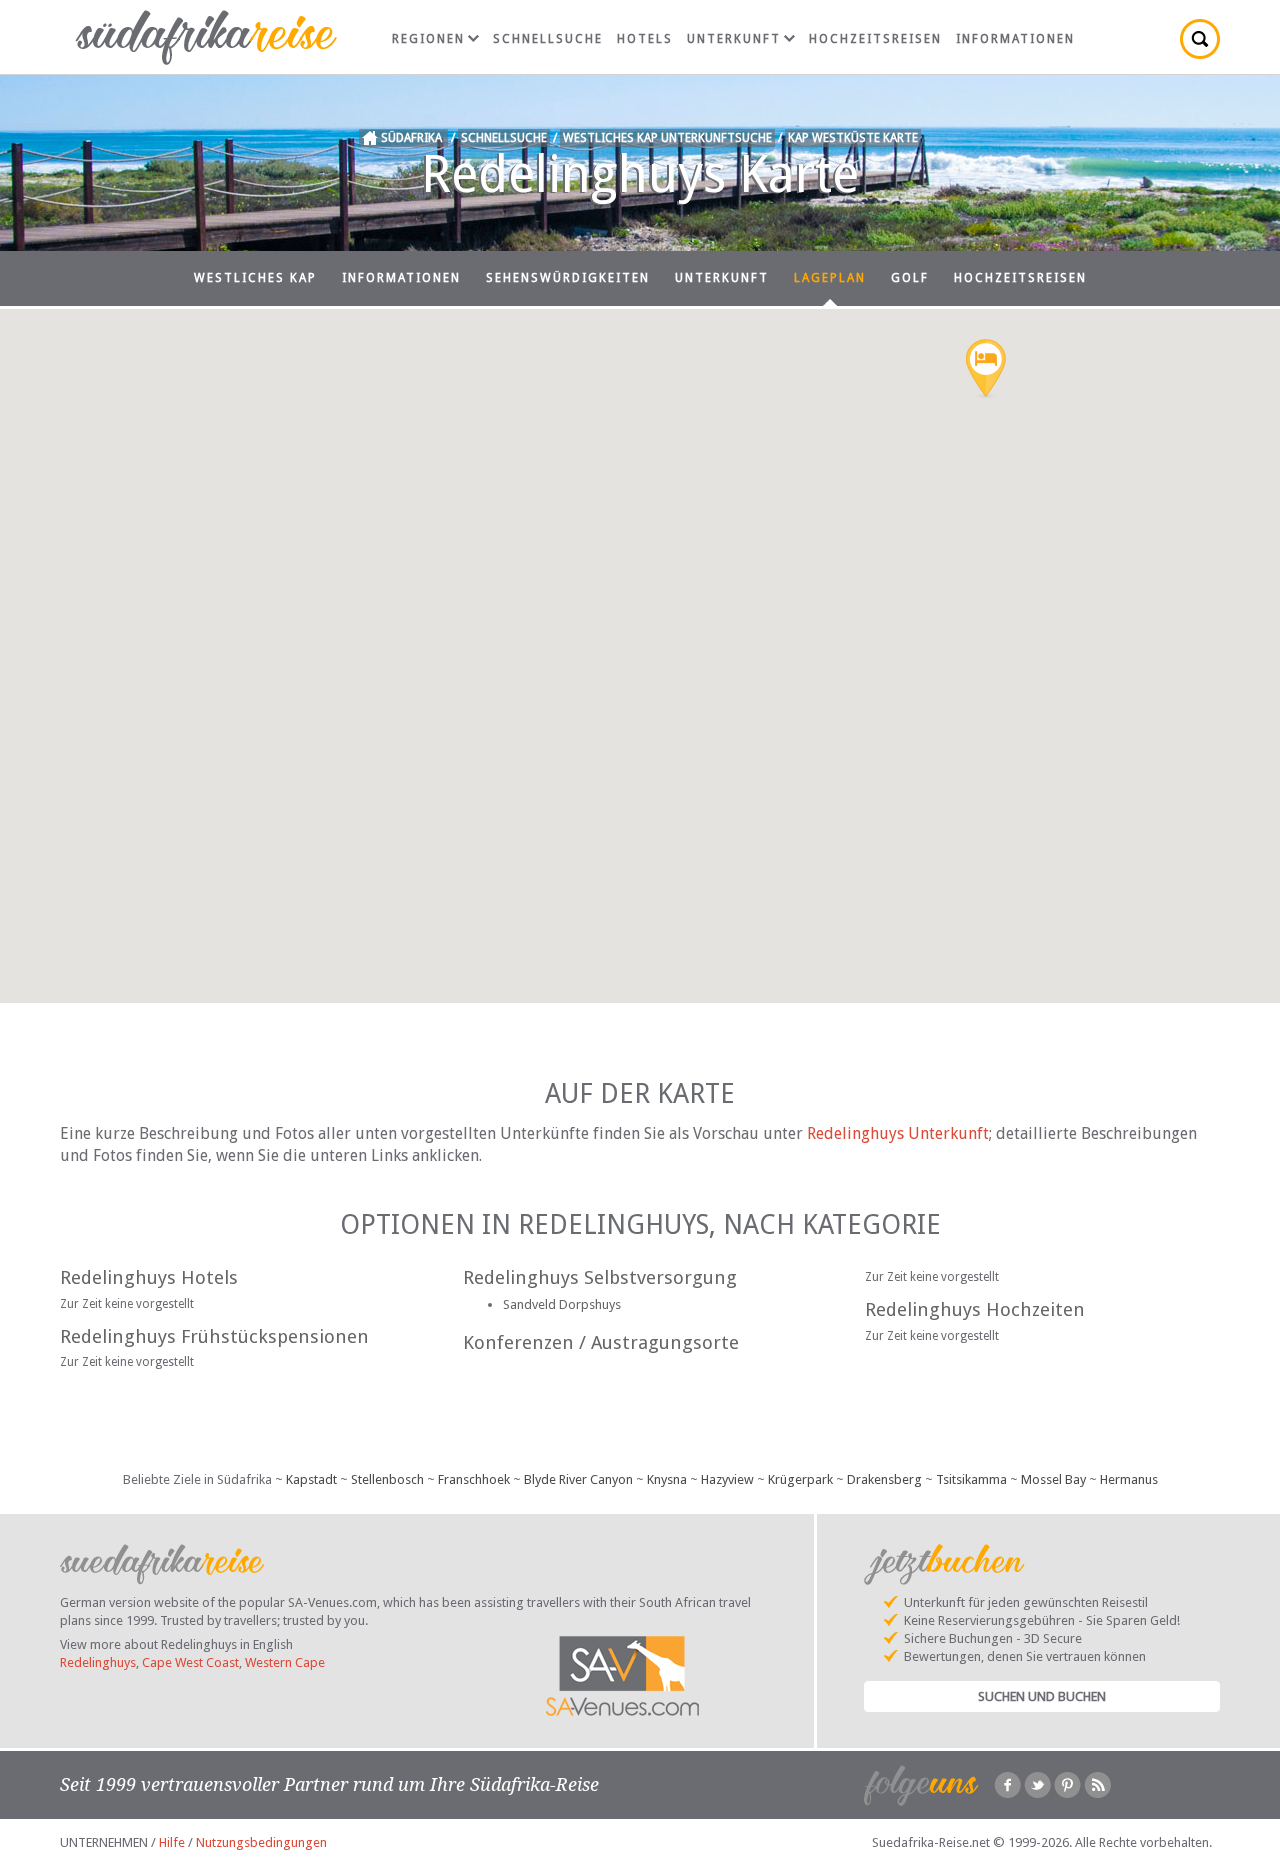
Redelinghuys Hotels (149, 1277)
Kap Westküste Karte (853, 138)
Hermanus (1129, 1479)
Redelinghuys (98, 1662)
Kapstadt (311, 1479)
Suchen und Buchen (1042, 1696)
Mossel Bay (1053, 1479)
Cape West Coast (190, 1662)
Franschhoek (474, 1479)
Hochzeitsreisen (875, 39)
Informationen (1015, 39)
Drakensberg (884, 1479)
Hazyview (727, 1479)
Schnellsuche (548, 39)
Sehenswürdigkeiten (568, 278)
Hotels (645, 39)
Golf (910, 278)
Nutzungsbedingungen (261, 1842)
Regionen (428, 39)
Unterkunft (734, 39)
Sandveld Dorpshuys (562, 1304)
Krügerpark (800, 1479)
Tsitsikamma (971, 1479)
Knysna (667, 1479)
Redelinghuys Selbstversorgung (600, 1277)
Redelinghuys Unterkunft (898, 1133)
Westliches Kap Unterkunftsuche (667, 138)
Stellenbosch (387, 1479)
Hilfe (172, 1842)
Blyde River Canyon (578, 1479)
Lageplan (830, 278)
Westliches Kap (255, 278)
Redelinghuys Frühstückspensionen (214, 1336)
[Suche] (1200, 39)
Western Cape (285, 1662)
